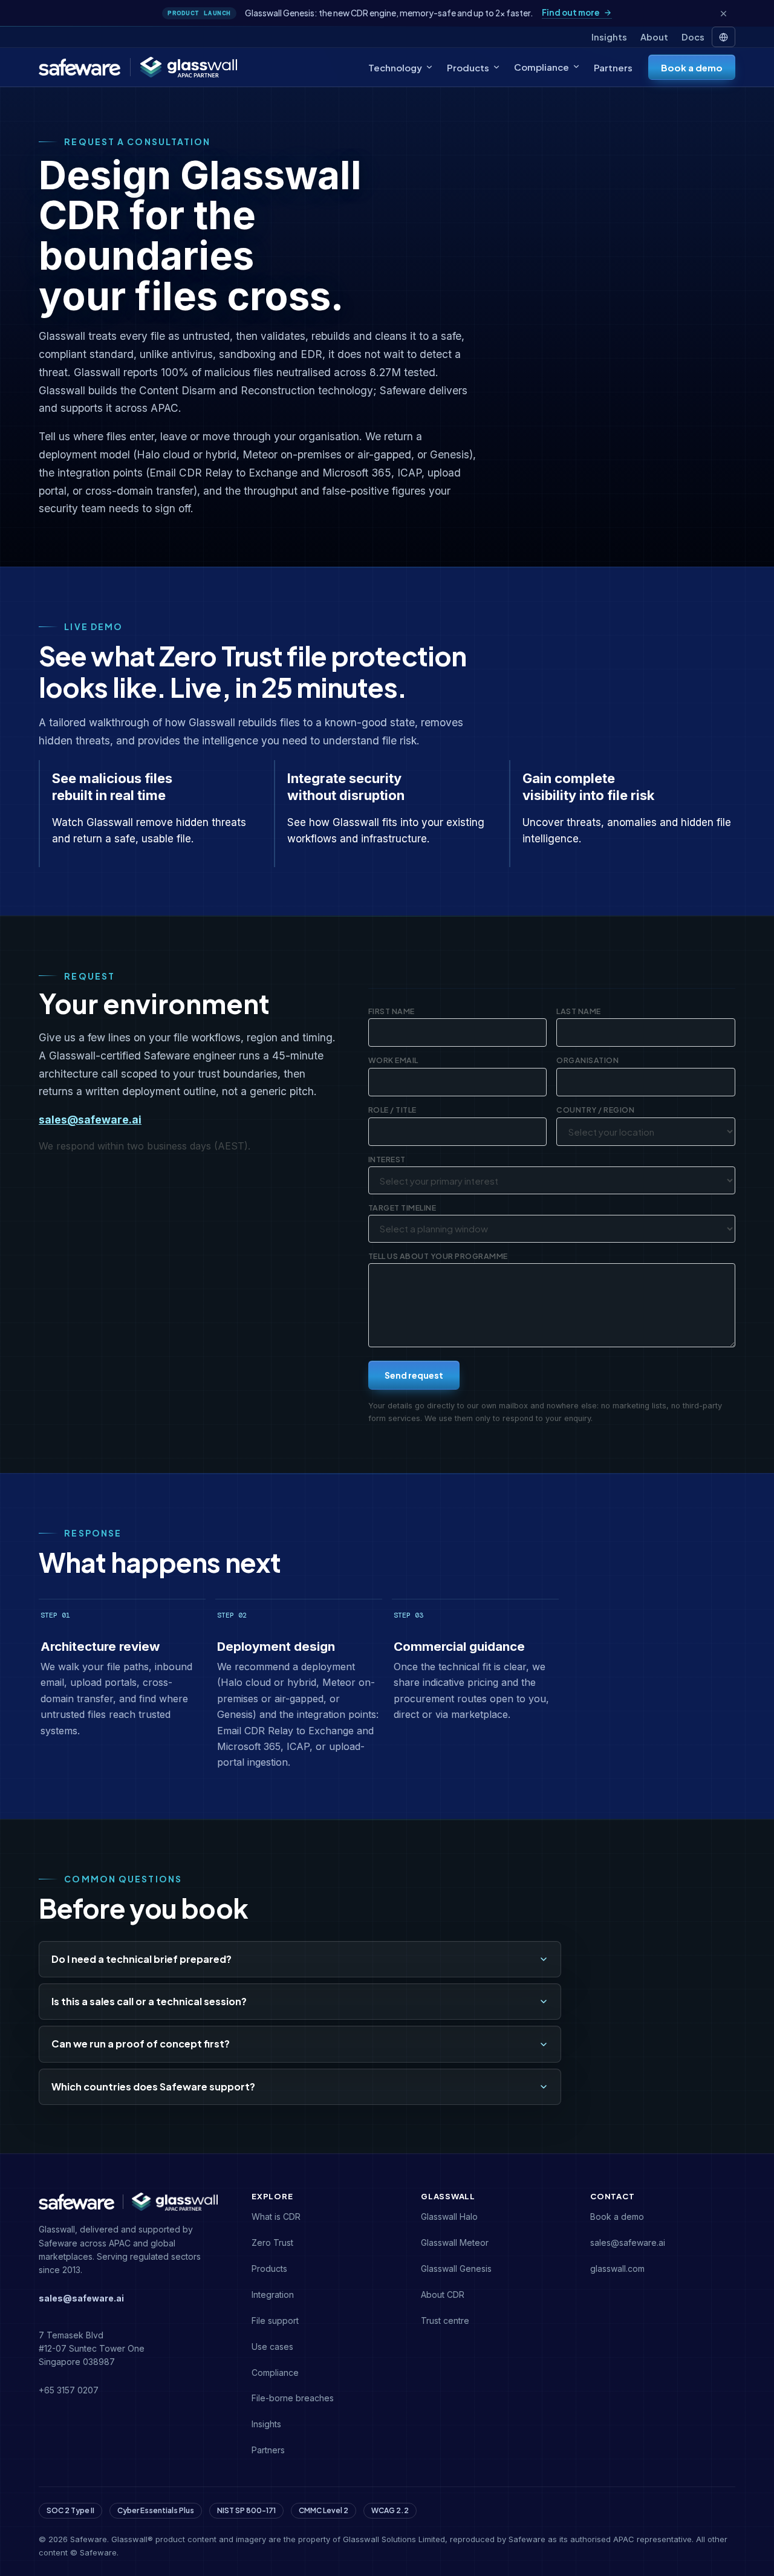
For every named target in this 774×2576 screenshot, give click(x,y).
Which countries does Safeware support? (153, 2086)
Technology (395, 67)
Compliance (541, 67)
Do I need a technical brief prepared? (141, 1959)
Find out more (571, 13)
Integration (273, 2295)
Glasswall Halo (449, 2217)
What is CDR (276, 2217)
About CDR (443, 2295)
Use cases (272, 2347)
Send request (414, 1375)
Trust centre (445, 2321)
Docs (693, 37)
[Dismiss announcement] (723, 13)
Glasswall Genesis (456, 2269)
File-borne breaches (293, 2398)
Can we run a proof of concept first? (141, 2044)
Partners (613, 67)
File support (275, 2321)
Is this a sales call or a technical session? (149, 2001)
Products (468, 67)
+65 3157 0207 (69, 2390)
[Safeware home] (80, 67)
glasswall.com (617, 2269)
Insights (609, 37)
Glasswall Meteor (455, 2243)
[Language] (724, 37)
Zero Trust (272, 2243)
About (654, 37)
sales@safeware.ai (90, 1120)
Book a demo (692, 67)
